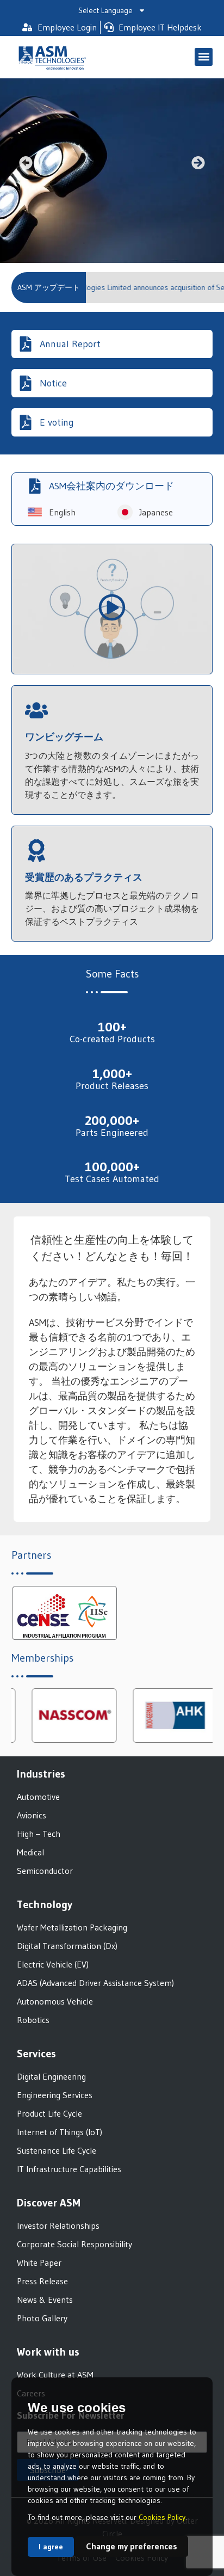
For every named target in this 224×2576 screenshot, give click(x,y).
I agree (51, 2547)
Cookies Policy (162, 2517)
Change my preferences (132, 2546)
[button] (204, 57)
